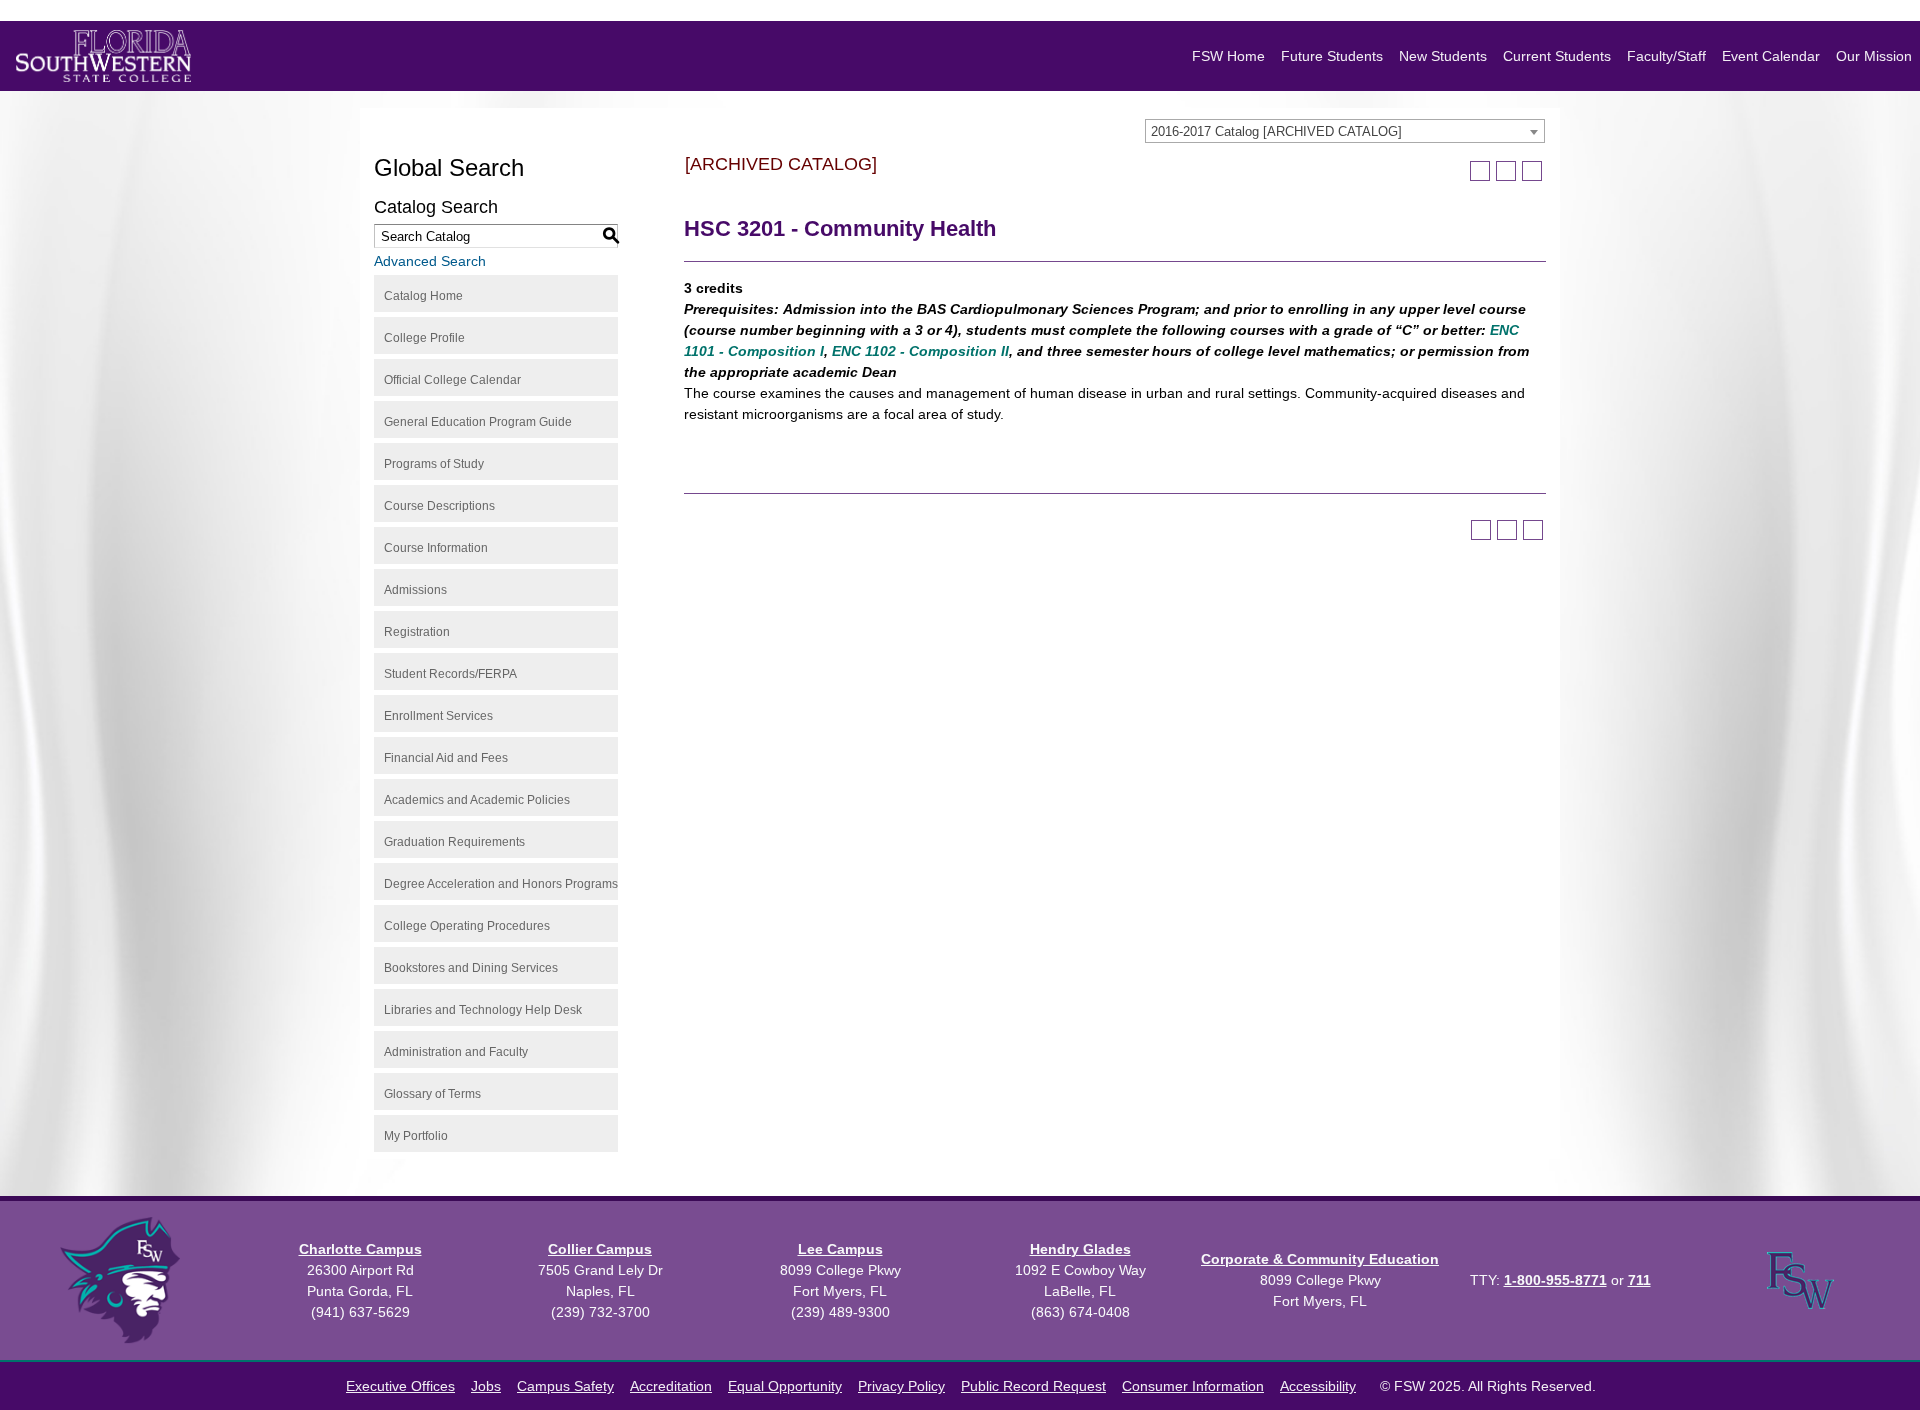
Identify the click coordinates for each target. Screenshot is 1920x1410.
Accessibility (1318, 1386)
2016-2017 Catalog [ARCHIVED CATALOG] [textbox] (1276, 131)
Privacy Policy (901, 1386)
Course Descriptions (439, 506)
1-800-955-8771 (1555, 1280)
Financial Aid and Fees (446, 758)
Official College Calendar (452, 380)
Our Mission (1874, 56)
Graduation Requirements (454, 842)
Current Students (1557, 56)
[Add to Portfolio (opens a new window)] (1480, 171)
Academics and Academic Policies (477, 800)
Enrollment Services (438, 716)
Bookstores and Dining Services (471, 968)
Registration (417, 632)
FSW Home (1228, 56)
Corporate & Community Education (1320, 1259)
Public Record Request (1033, 1386)
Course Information (436, 548)
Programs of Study (434, 464)
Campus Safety (565, 1386)
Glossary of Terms (432, 1094)
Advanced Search (430, 261)
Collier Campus (600, 1249)
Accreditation (671, 1386)
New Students (1443, 56)
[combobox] (1345, 131)
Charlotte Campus (360, 1249)
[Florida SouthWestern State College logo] (103, 56)
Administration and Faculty (456, 1052)
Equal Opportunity (785, 1386)
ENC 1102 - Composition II (920, 351)
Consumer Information (1193, 1386)
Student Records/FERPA (450, 674)
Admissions (415, 590)
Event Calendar (1771, 56)
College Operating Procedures (467, 926)
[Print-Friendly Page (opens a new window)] (1506, 171)
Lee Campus (840, 1249)
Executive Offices (400, 1386)
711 (1639, 1280)
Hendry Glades (1080, 1249)
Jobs (486, 1386)
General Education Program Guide (478, 422)
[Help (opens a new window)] (1532, 171)
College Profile (424, 338)
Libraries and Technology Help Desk (483, 1010)
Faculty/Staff (1666, 56)
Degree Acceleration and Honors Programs (501, 884)
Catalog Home (423, 296)
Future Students (1332, 56)
